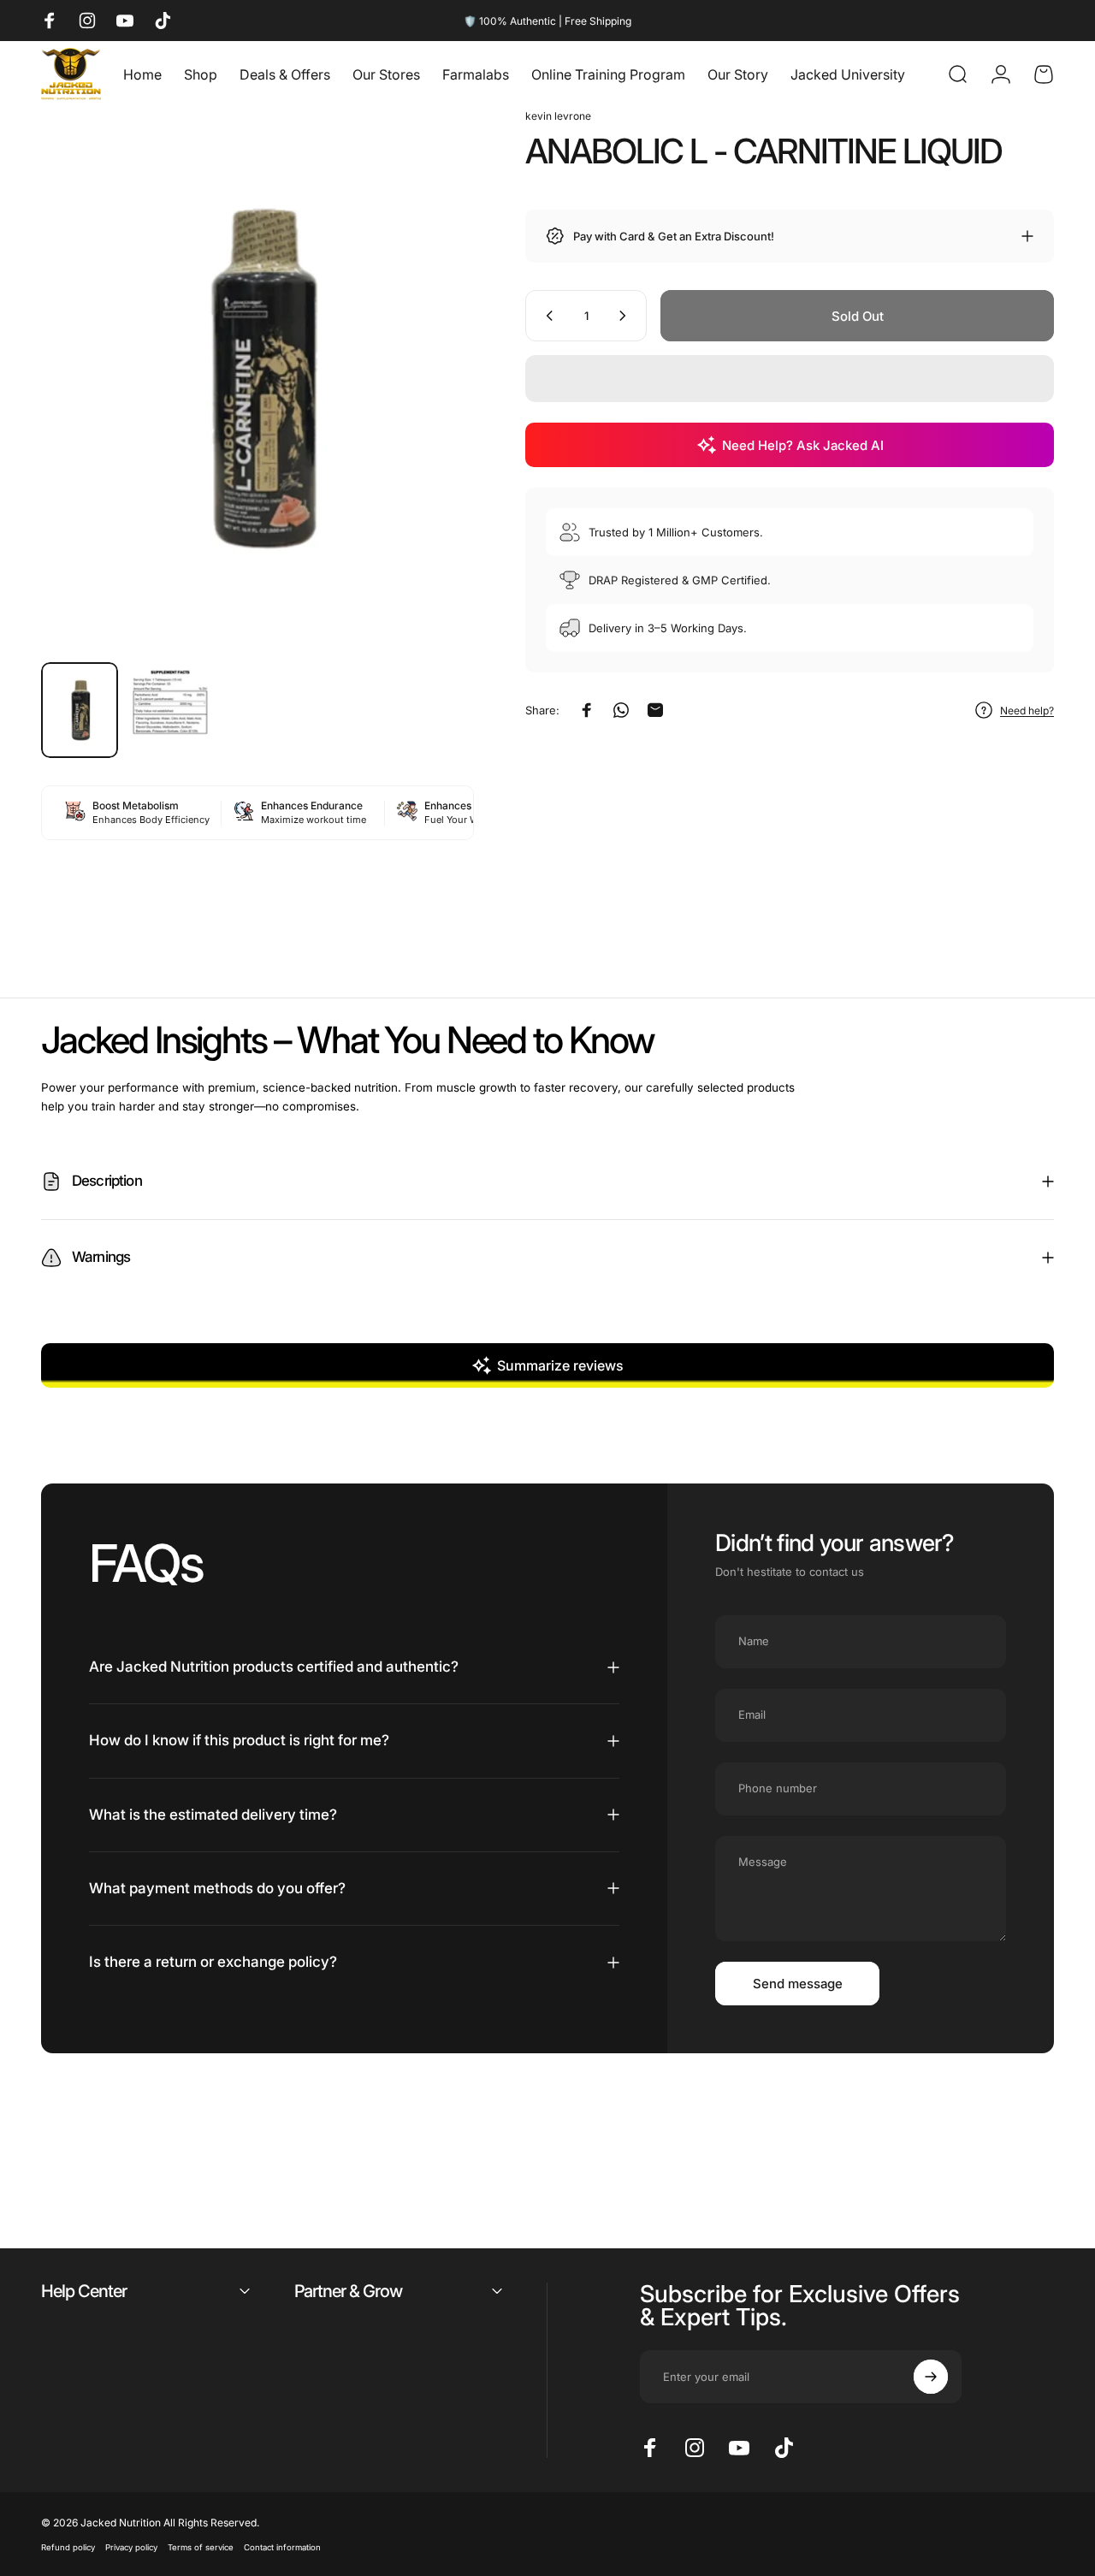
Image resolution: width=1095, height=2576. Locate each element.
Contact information (282, 2547)
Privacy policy (131, 2547)
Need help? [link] (1027, 711)
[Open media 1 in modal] (257, 378)
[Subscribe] (931, 2377)
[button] (790, 379)
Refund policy (68, 2547)
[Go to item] (80, 711)
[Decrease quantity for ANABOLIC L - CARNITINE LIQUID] (546, 316)
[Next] (429, 406)
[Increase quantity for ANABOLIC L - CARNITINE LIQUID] (626, 316)
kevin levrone (558, 116)
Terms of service (201, 2547)
